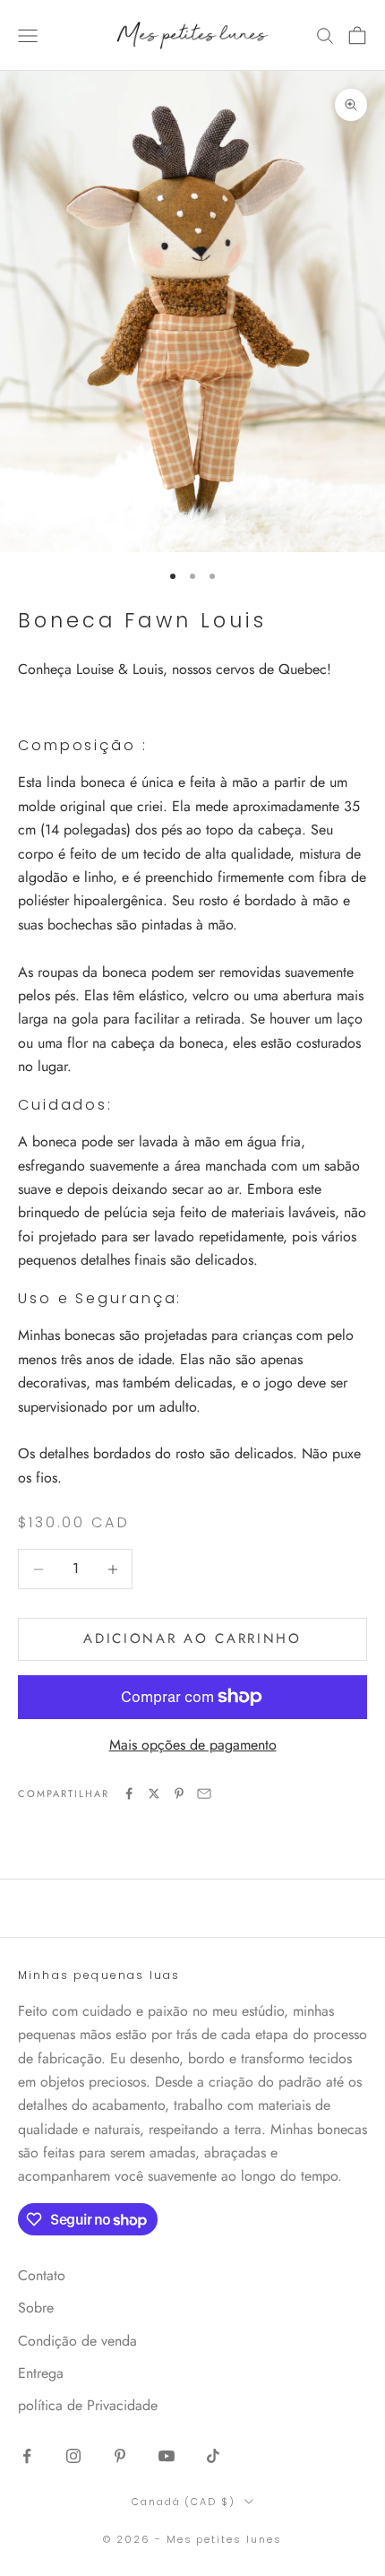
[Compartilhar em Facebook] (129, 1794)
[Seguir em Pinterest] (120, 2456)
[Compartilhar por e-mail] (204, 1794)
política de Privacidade (88, 2405)
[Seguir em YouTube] (167, 2456)
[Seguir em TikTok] (213, 2456)
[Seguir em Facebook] (27, 2456)
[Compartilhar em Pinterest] (179, 1794)
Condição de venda (77, 2341)
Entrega (41, 2373)
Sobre (36, 2308)
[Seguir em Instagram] (73, 2456)
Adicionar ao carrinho (192, 1638)
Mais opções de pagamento (193, 1745)
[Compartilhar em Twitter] (154, 1794)
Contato (42, 2275)
